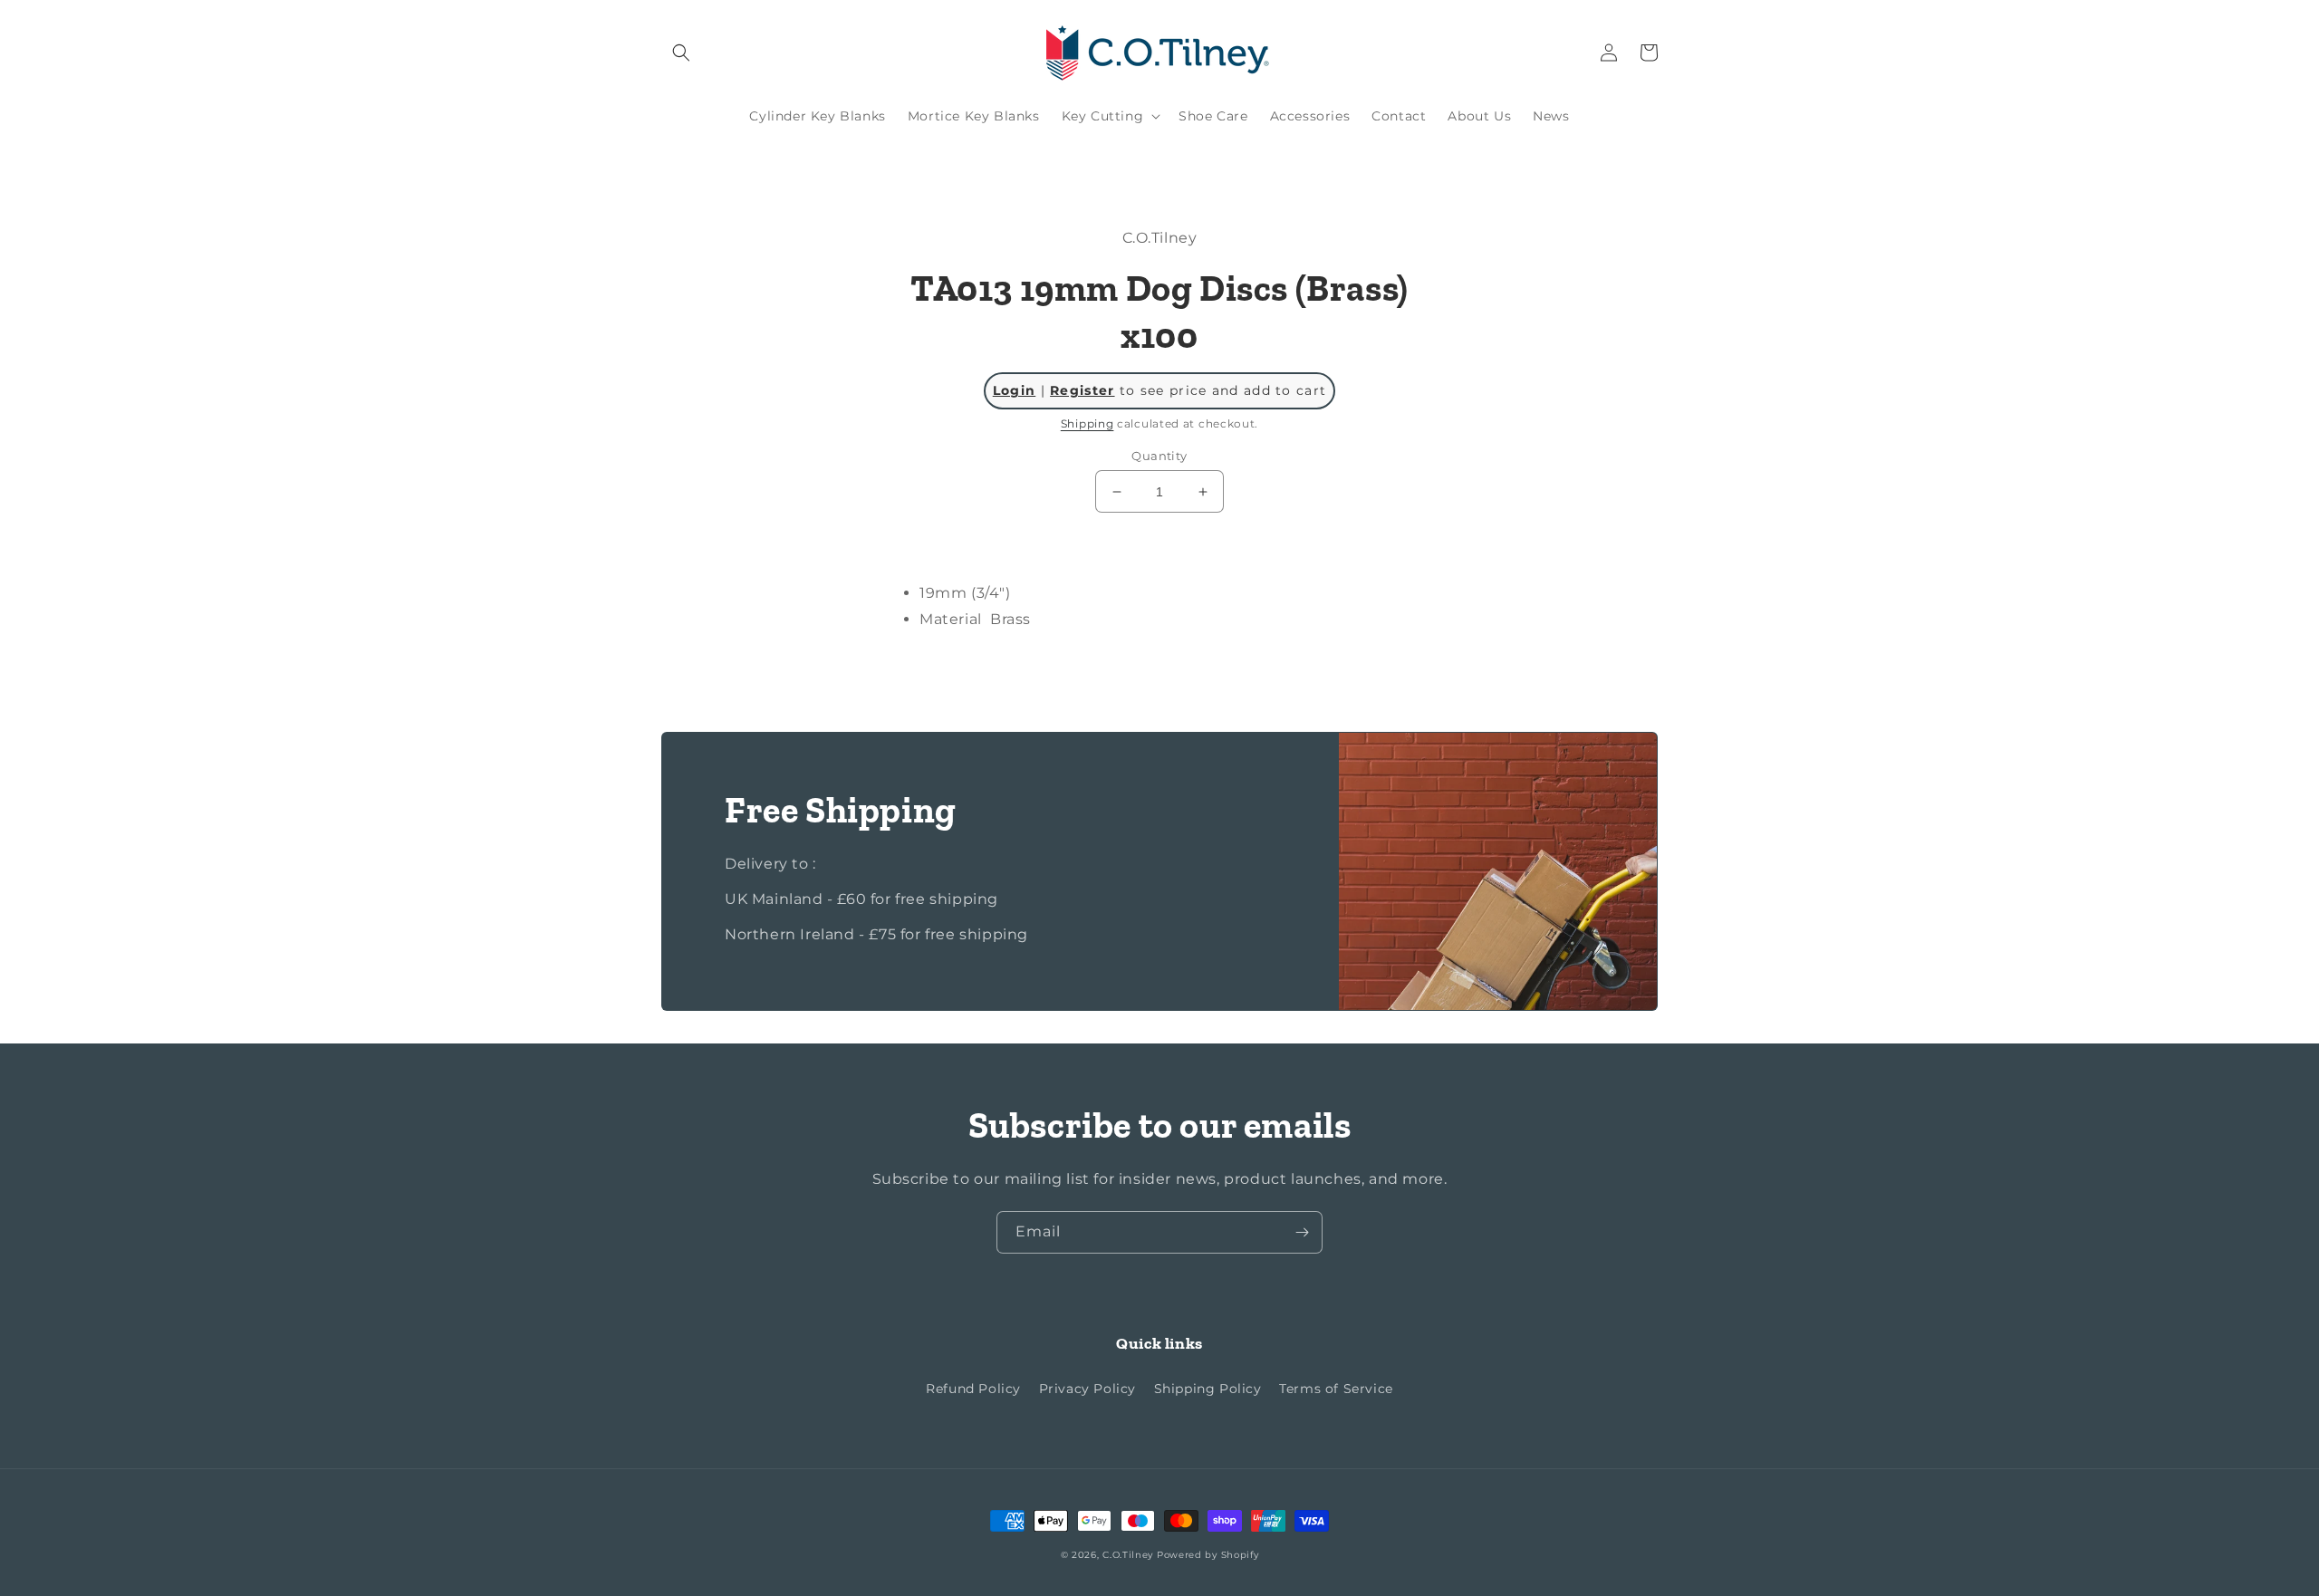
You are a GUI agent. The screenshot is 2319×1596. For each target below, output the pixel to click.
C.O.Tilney (1128, 1555)
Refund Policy (973, 1389)
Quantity (1159, 456)
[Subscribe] (1302, 1232)
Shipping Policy (1208, 1389)
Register (1082, 390)
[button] (681, 53)
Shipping (1087, 423)
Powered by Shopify (1208, 1555)
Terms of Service (1336, 1389)
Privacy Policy (1087, 1389)
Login (1015, 390)
